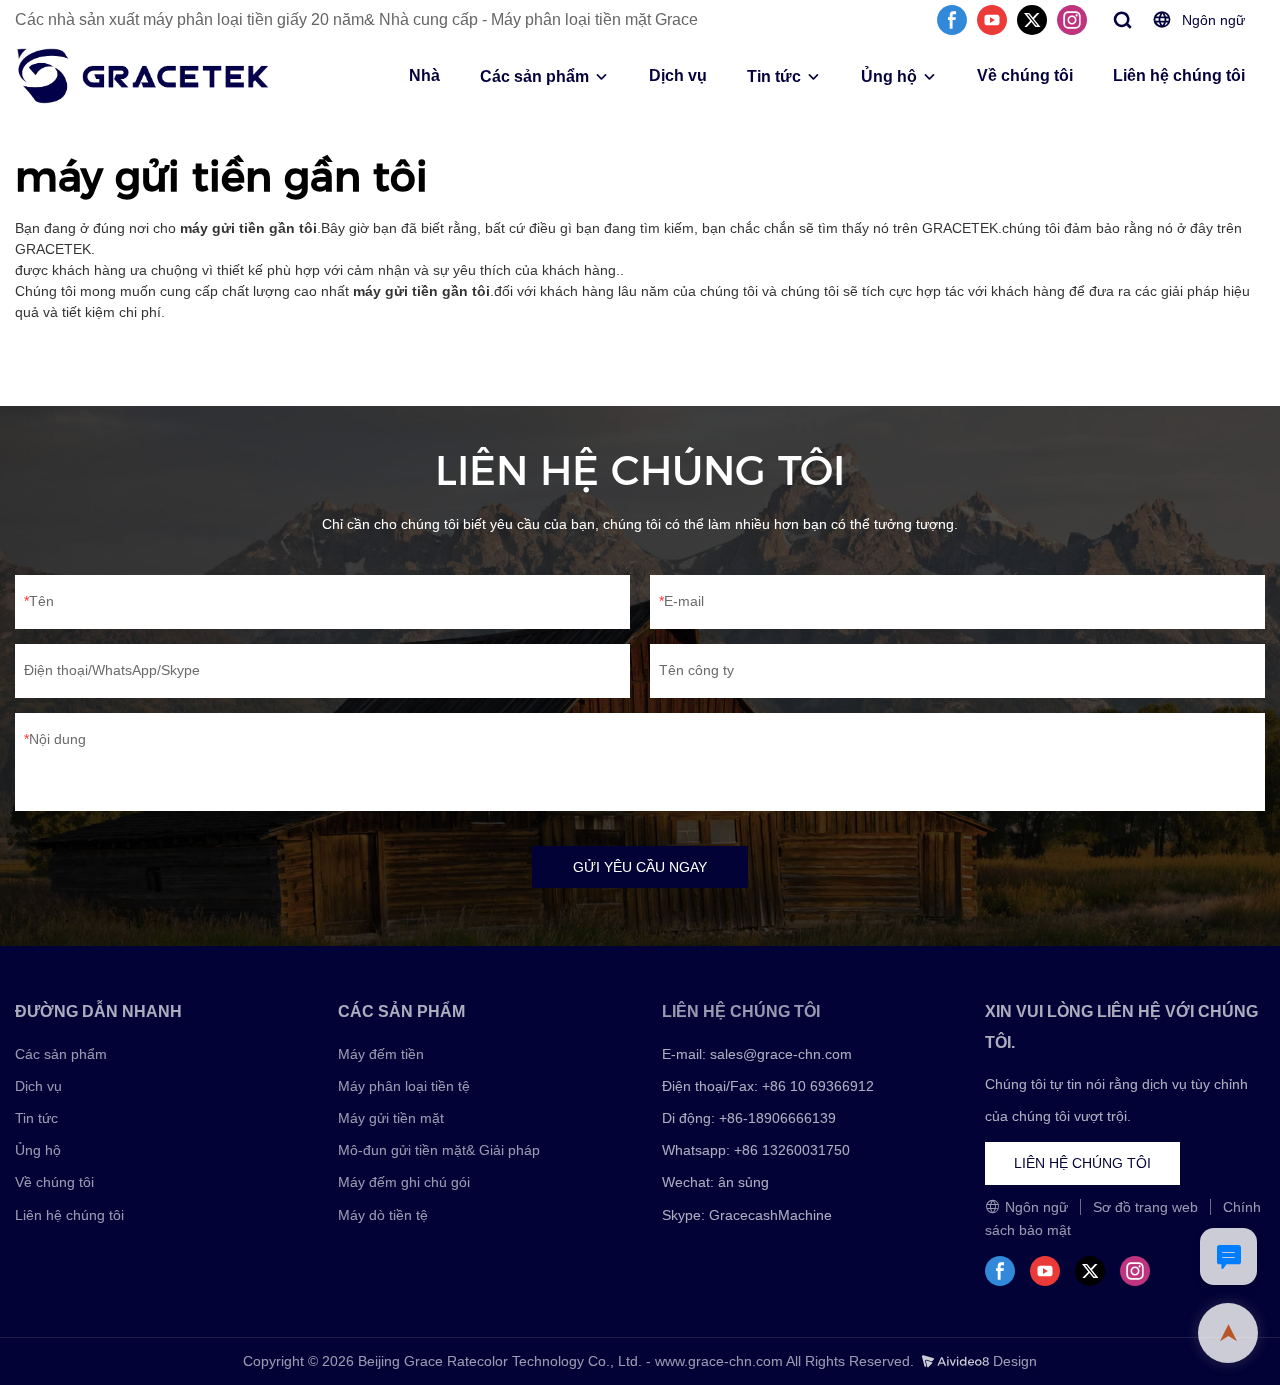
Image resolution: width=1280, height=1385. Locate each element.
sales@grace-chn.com (781, 1054)
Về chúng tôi (1025, 75)
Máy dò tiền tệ (383, 1215)
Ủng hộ (889, 76)
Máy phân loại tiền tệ (404, 1086)
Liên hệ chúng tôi (1179, 75)
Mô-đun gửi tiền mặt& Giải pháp (439, 1150)
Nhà (424, 75)
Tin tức (774, 76)
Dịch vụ (678, 75)
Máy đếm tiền (381, 1054)
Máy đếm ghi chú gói (404, 1182)
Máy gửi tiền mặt (391, 1118)
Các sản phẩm (534, 76)
